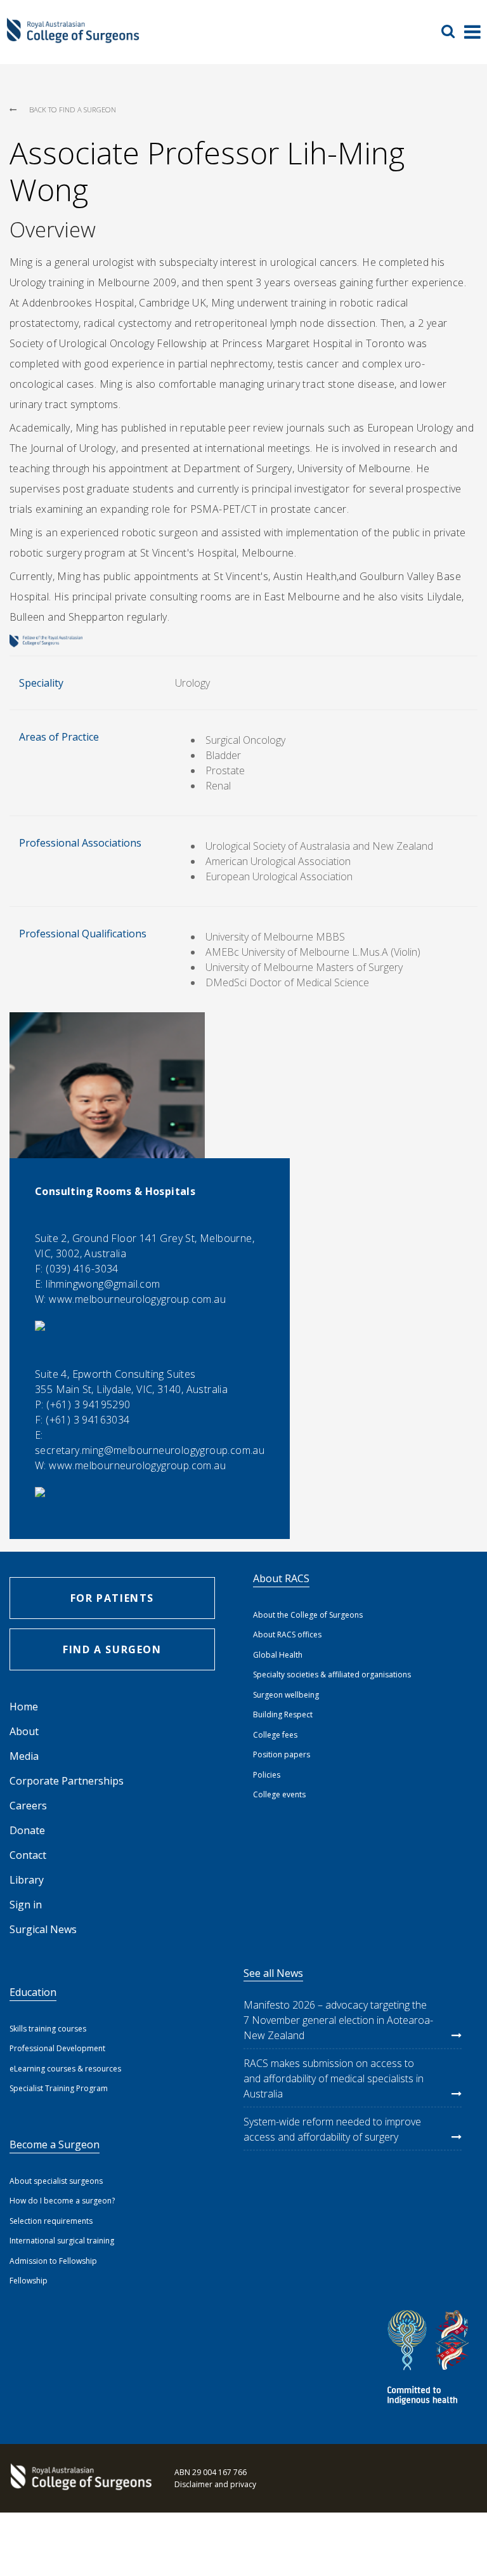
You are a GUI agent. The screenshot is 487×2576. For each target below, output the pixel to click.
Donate (27, 1830)
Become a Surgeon (55, 2144)
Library (27, 1880)
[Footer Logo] (79, 2478)
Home (24, 1707)
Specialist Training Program (59, 2088)
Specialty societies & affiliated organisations (332, 1674)
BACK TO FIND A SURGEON (73, 109)
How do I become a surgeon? (62, 2201)
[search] (453, 31)
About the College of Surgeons (308, 1615)
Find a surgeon (112, 1649)
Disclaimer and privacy (215, 2484)
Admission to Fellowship (53, 2261)
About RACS (281, 1578)
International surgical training (62, 2241)
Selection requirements (51, 2221)
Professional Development (57, 2048)
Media (24, 1756)
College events (279, 1794)
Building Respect (283, 1714)
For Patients (112, 1598)
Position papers (282, 1754)
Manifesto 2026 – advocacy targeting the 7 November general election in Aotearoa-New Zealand (338, 2020)
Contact (28, 1855)
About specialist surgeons (56, 2181)
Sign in (26, 1905)
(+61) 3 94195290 (88, 1404)
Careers (28, 1806)
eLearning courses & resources (65, 2069)
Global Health (278, 1655)
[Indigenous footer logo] (430, 2359)
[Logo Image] (73, 37)
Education (33, 1992)
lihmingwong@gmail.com (103, 1284)
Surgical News (43, 1929)
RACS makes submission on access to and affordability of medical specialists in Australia (334, 2078)
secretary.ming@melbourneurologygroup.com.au (150, 1450)
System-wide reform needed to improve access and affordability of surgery (332, 2129)
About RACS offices (287, 1635)
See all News (273, 1973)
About (24, 1731)
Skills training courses (48, 2029)
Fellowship (29, 2281)
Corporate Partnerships (67, 1781)
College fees (275, 1735)
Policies (267, 1775)
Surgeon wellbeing (286, 1695)
